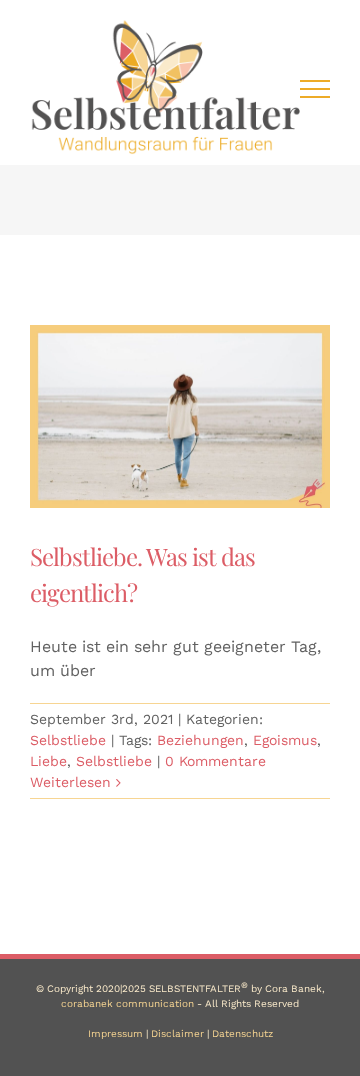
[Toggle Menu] (315, 89)
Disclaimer (177, 1033)
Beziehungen (200, 740)
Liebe (48, 761)
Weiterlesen (70, 782)
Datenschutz (242, 1033)
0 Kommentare (215, 761)
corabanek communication (127, 1003)
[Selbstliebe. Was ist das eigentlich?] (180, 416)
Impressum (115, 1033)
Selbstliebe (68, 740)
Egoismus (285, 740)
